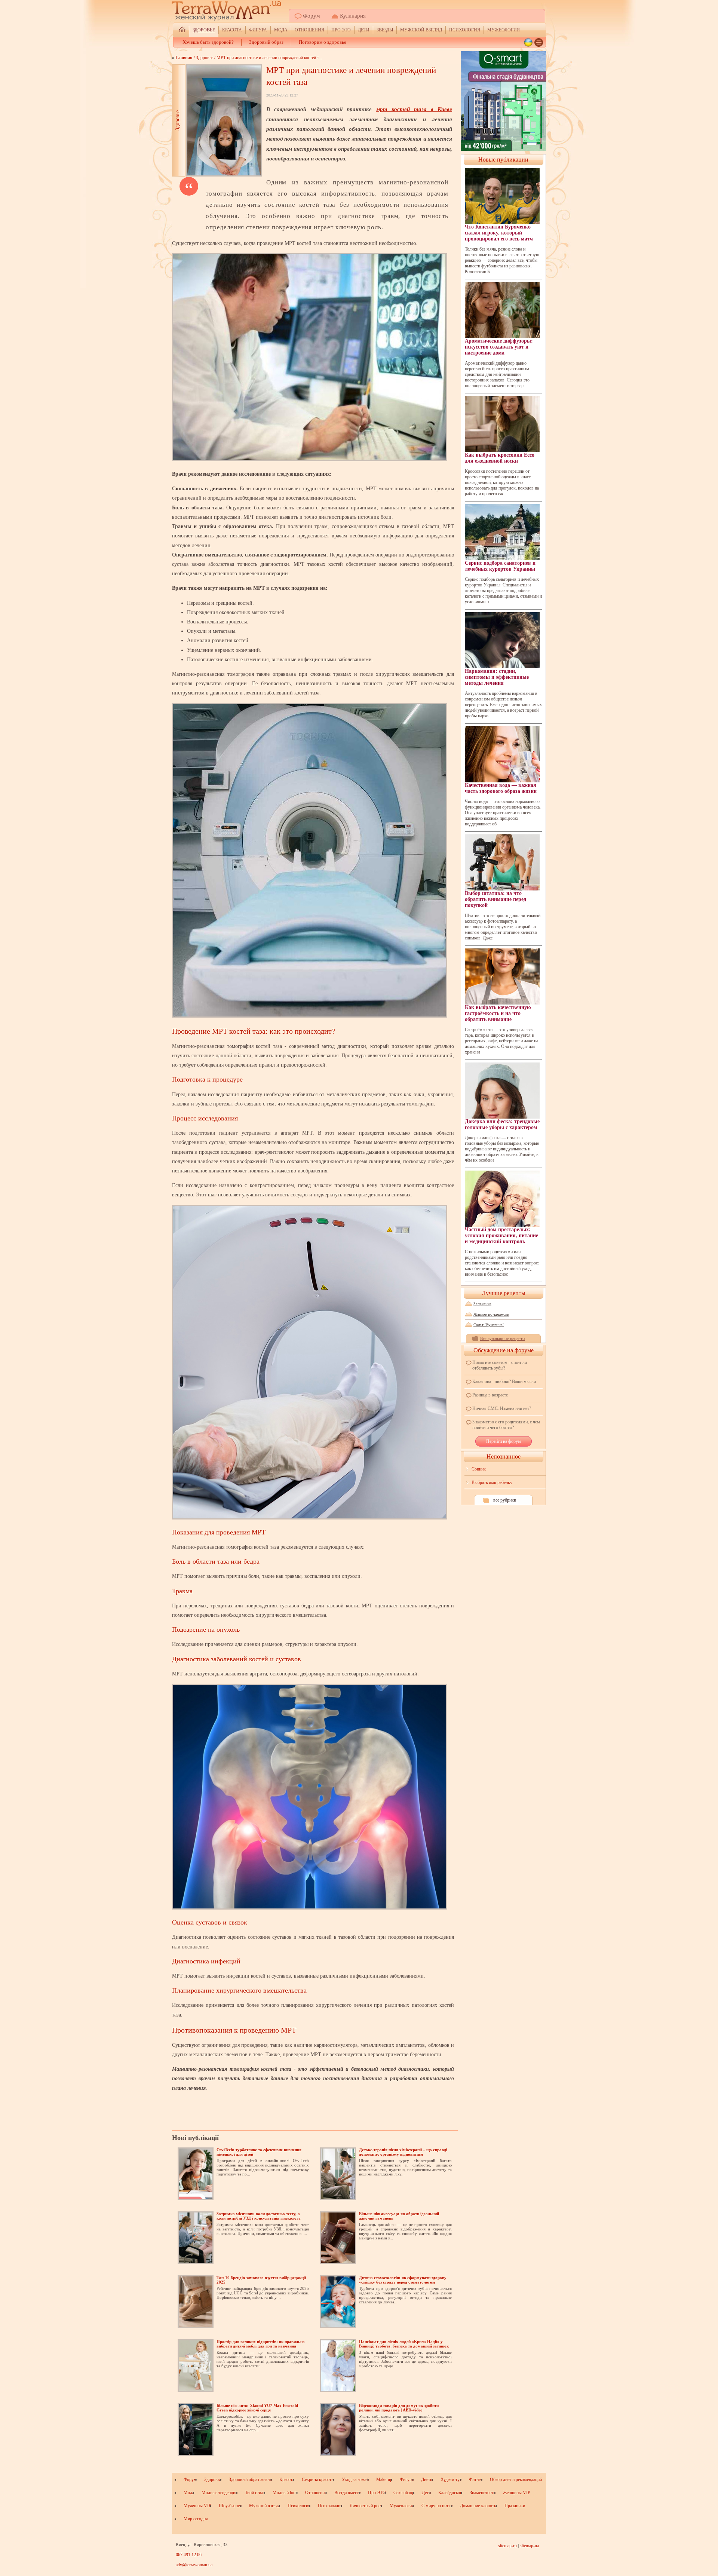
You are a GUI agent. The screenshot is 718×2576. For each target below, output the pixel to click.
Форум (312, 16)
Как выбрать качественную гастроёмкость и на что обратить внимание (498, 1013)
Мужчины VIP (197, 2506)
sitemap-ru (507, 2546)
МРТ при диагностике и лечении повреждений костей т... (269, 58)
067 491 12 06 (189, 2555)
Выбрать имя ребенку (492, 1482)
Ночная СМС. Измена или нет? (502, 1408)
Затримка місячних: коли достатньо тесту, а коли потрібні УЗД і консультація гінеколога (259, 2216)
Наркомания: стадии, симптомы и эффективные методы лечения (497, 677)
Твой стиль (255, 2493)
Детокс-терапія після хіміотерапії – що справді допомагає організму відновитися (403, 2152)
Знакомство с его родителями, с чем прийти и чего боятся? (506, 1425)
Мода (281, 30)
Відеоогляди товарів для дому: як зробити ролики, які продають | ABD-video (399, 2408)
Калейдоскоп (450, 2493)
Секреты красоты (318, 2480)
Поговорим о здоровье (323, 42)
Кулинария (353, 16)
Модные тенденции (220, 2493)
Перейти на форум (504, 1441)
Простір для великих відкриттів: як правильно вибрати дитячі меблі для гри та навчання (261, 2344)
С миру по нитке (437, 2506)
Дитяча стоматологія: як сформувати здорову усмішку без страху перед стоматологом (403, 2280)
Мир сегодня (196, 2519)
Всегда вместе (347, 2493)
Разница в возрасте (490, 1395)
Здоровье (204, 30)
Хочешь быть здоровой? (208, 42)
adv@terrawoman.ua (194, 2565)
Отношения (309, 30)
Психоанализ (330, 2506)
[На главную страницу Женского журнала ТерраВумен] (182, 30)
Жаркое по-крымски (491, 1314)
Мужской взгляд (421, 30)
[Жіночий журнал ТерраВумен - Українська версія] (528, 42)
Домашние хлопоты (478, 2506)
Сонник (479, 1469)
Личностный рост (366, 2506)
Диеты (427, 2480)
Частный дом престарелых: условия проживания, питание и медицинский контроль (501, 1235)
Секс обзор (404, 2493)
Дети (364, 30)
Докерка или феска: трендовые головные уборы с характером (502, 1124)
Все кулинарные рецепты (503, 1338)
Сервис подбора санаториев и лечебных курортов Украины (500, 566)
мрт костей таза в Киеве (414, 109)
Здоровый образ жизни (250, 2480)
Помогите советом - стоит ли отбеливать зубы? (500, 1365)
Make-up (384, 2480)
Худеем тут (451, 2480)
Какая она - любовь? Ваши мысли (504, 1381)
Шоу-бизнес (230, 2506)
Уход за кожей (355, 2480)
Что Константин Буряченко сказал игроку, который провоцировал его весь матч (499, 233)
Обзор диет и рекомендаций (516, 2480)
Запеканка (482, 1304)
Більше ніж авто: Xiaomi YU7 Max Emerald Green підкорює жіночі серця (257, 2408)
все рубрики (505, 1500)
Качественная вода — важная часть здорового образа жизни (501, 788)
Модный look (285, 2493)
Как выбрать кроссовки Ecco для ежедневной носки (500, 458)
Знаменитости (483, 2493)
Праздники (515, 2506)
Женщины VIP (517, 2493)
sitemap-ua (529, 2546)
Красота (232, 30)
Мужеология (504, 30)
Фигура (258, 30)
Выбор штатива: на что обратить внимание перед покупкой (495, 899)
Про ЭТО (341, 30)
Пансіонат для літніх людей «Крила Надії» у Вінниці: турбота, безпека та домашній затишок (404, 2344)
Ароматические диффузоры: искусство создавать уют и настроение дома (499, 347)
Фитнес (476, 2480)
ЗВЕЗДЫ (385, 30)
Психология (465, 30)
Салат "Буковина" (489, 1325)
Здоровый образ (266, 42)
